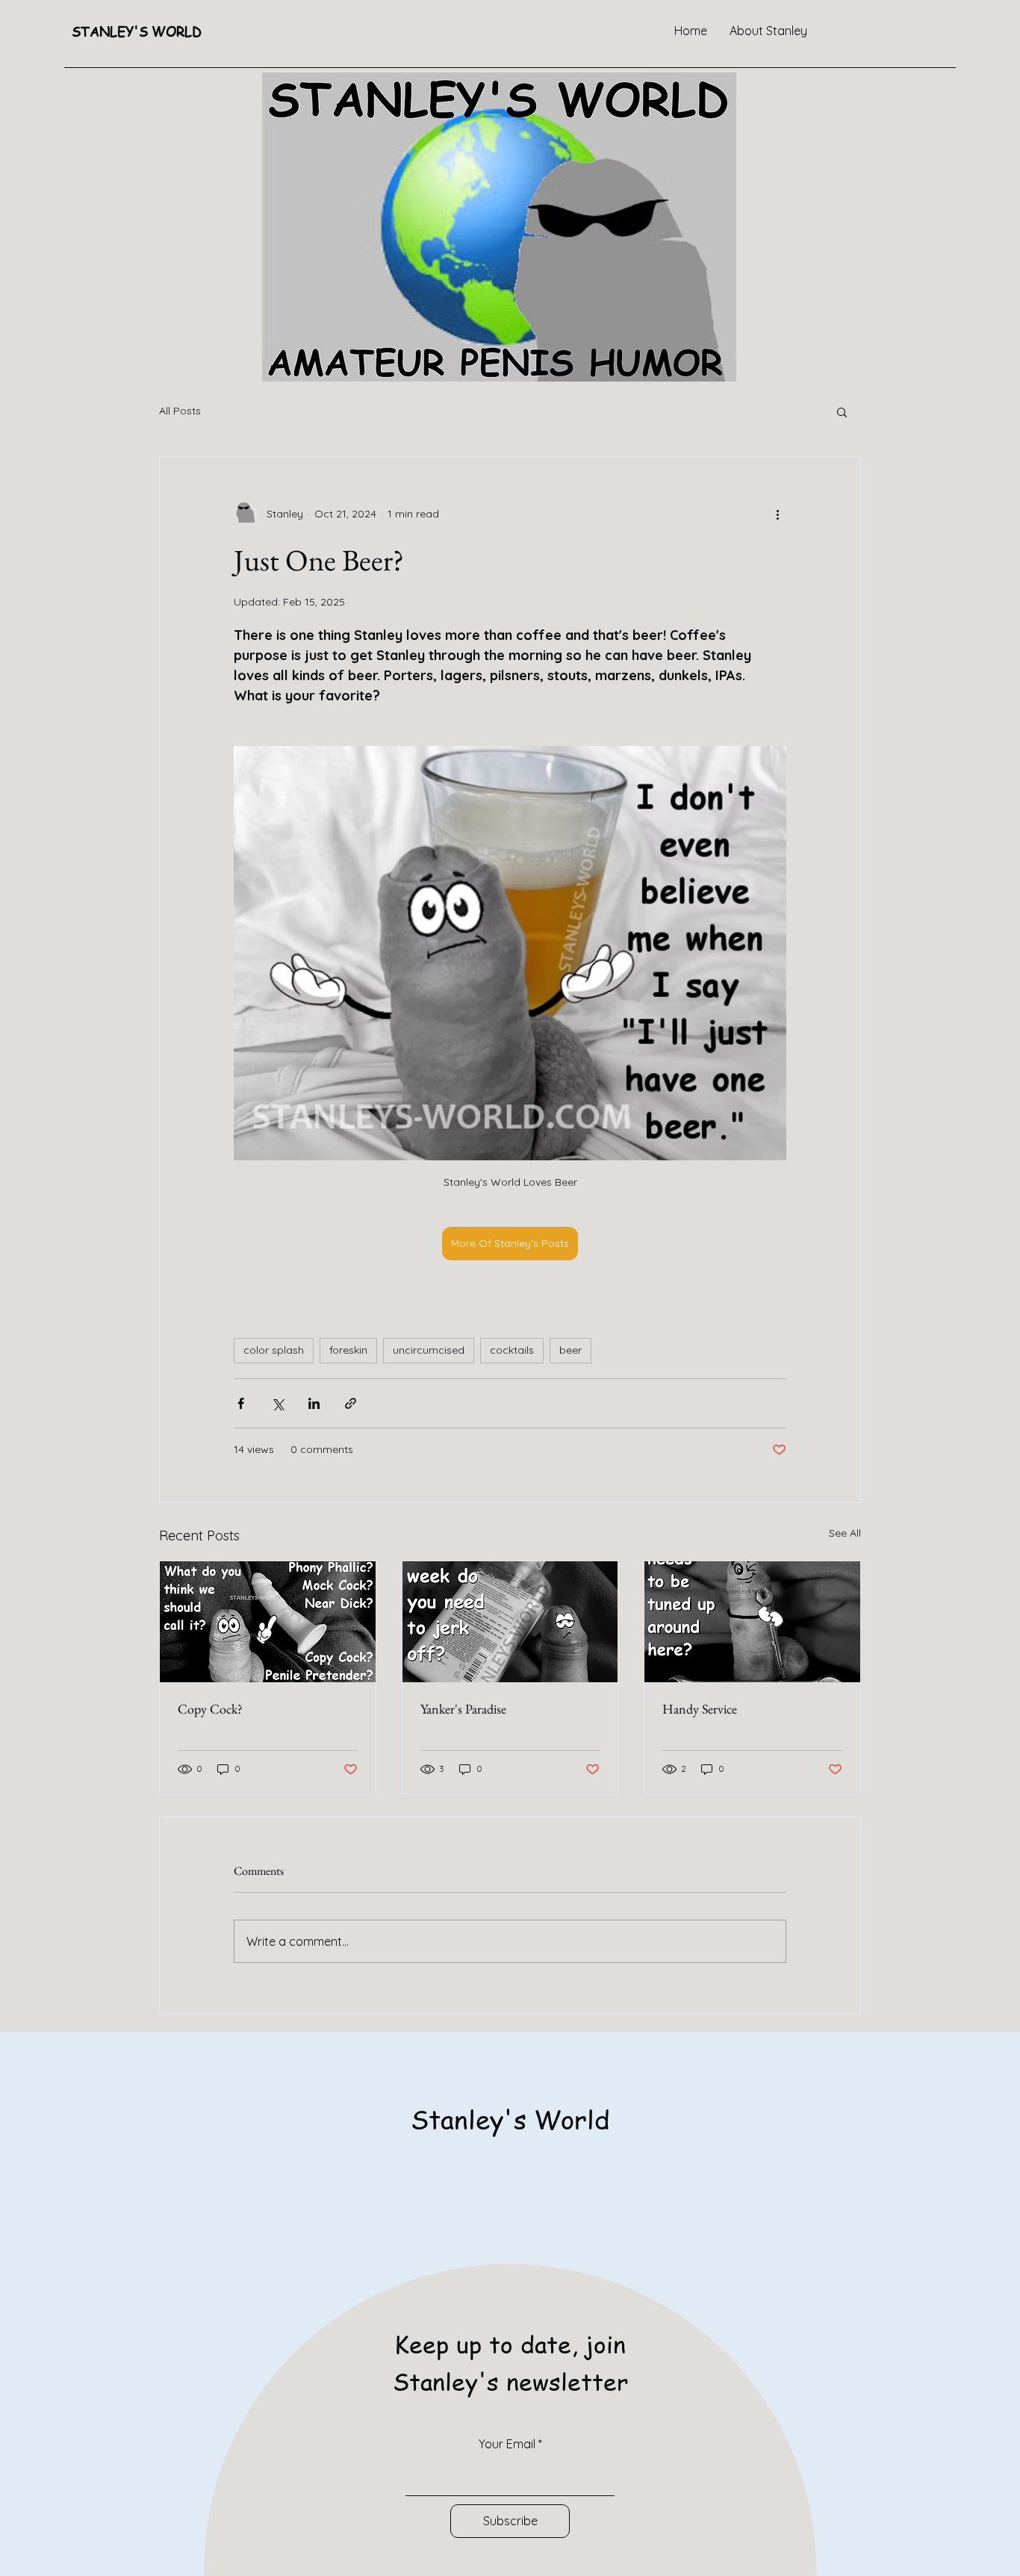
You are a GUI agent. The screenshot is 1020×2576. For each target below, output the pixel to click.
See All (845, 1533)
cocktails (512, 1350)
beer (570, 1350)
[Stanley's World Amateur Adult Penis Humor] (268, 1622)
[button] (842, 411)
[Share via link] (351, 1403)
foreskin (348, 1350)
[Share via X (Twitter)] (277, 1403)
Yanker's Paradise (463, 1709)
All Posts (180, 411)
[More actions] (777, 514)
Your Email (507, 2444)
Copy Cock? (210, 1709)
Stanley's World (510, 2119)
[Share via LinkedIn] (314, 1403)
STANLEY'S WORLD (137, 31)
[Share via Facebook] (241, 1403)
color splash (274, 1350)
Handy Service (700, 1709)
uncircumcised (429, 1350)
